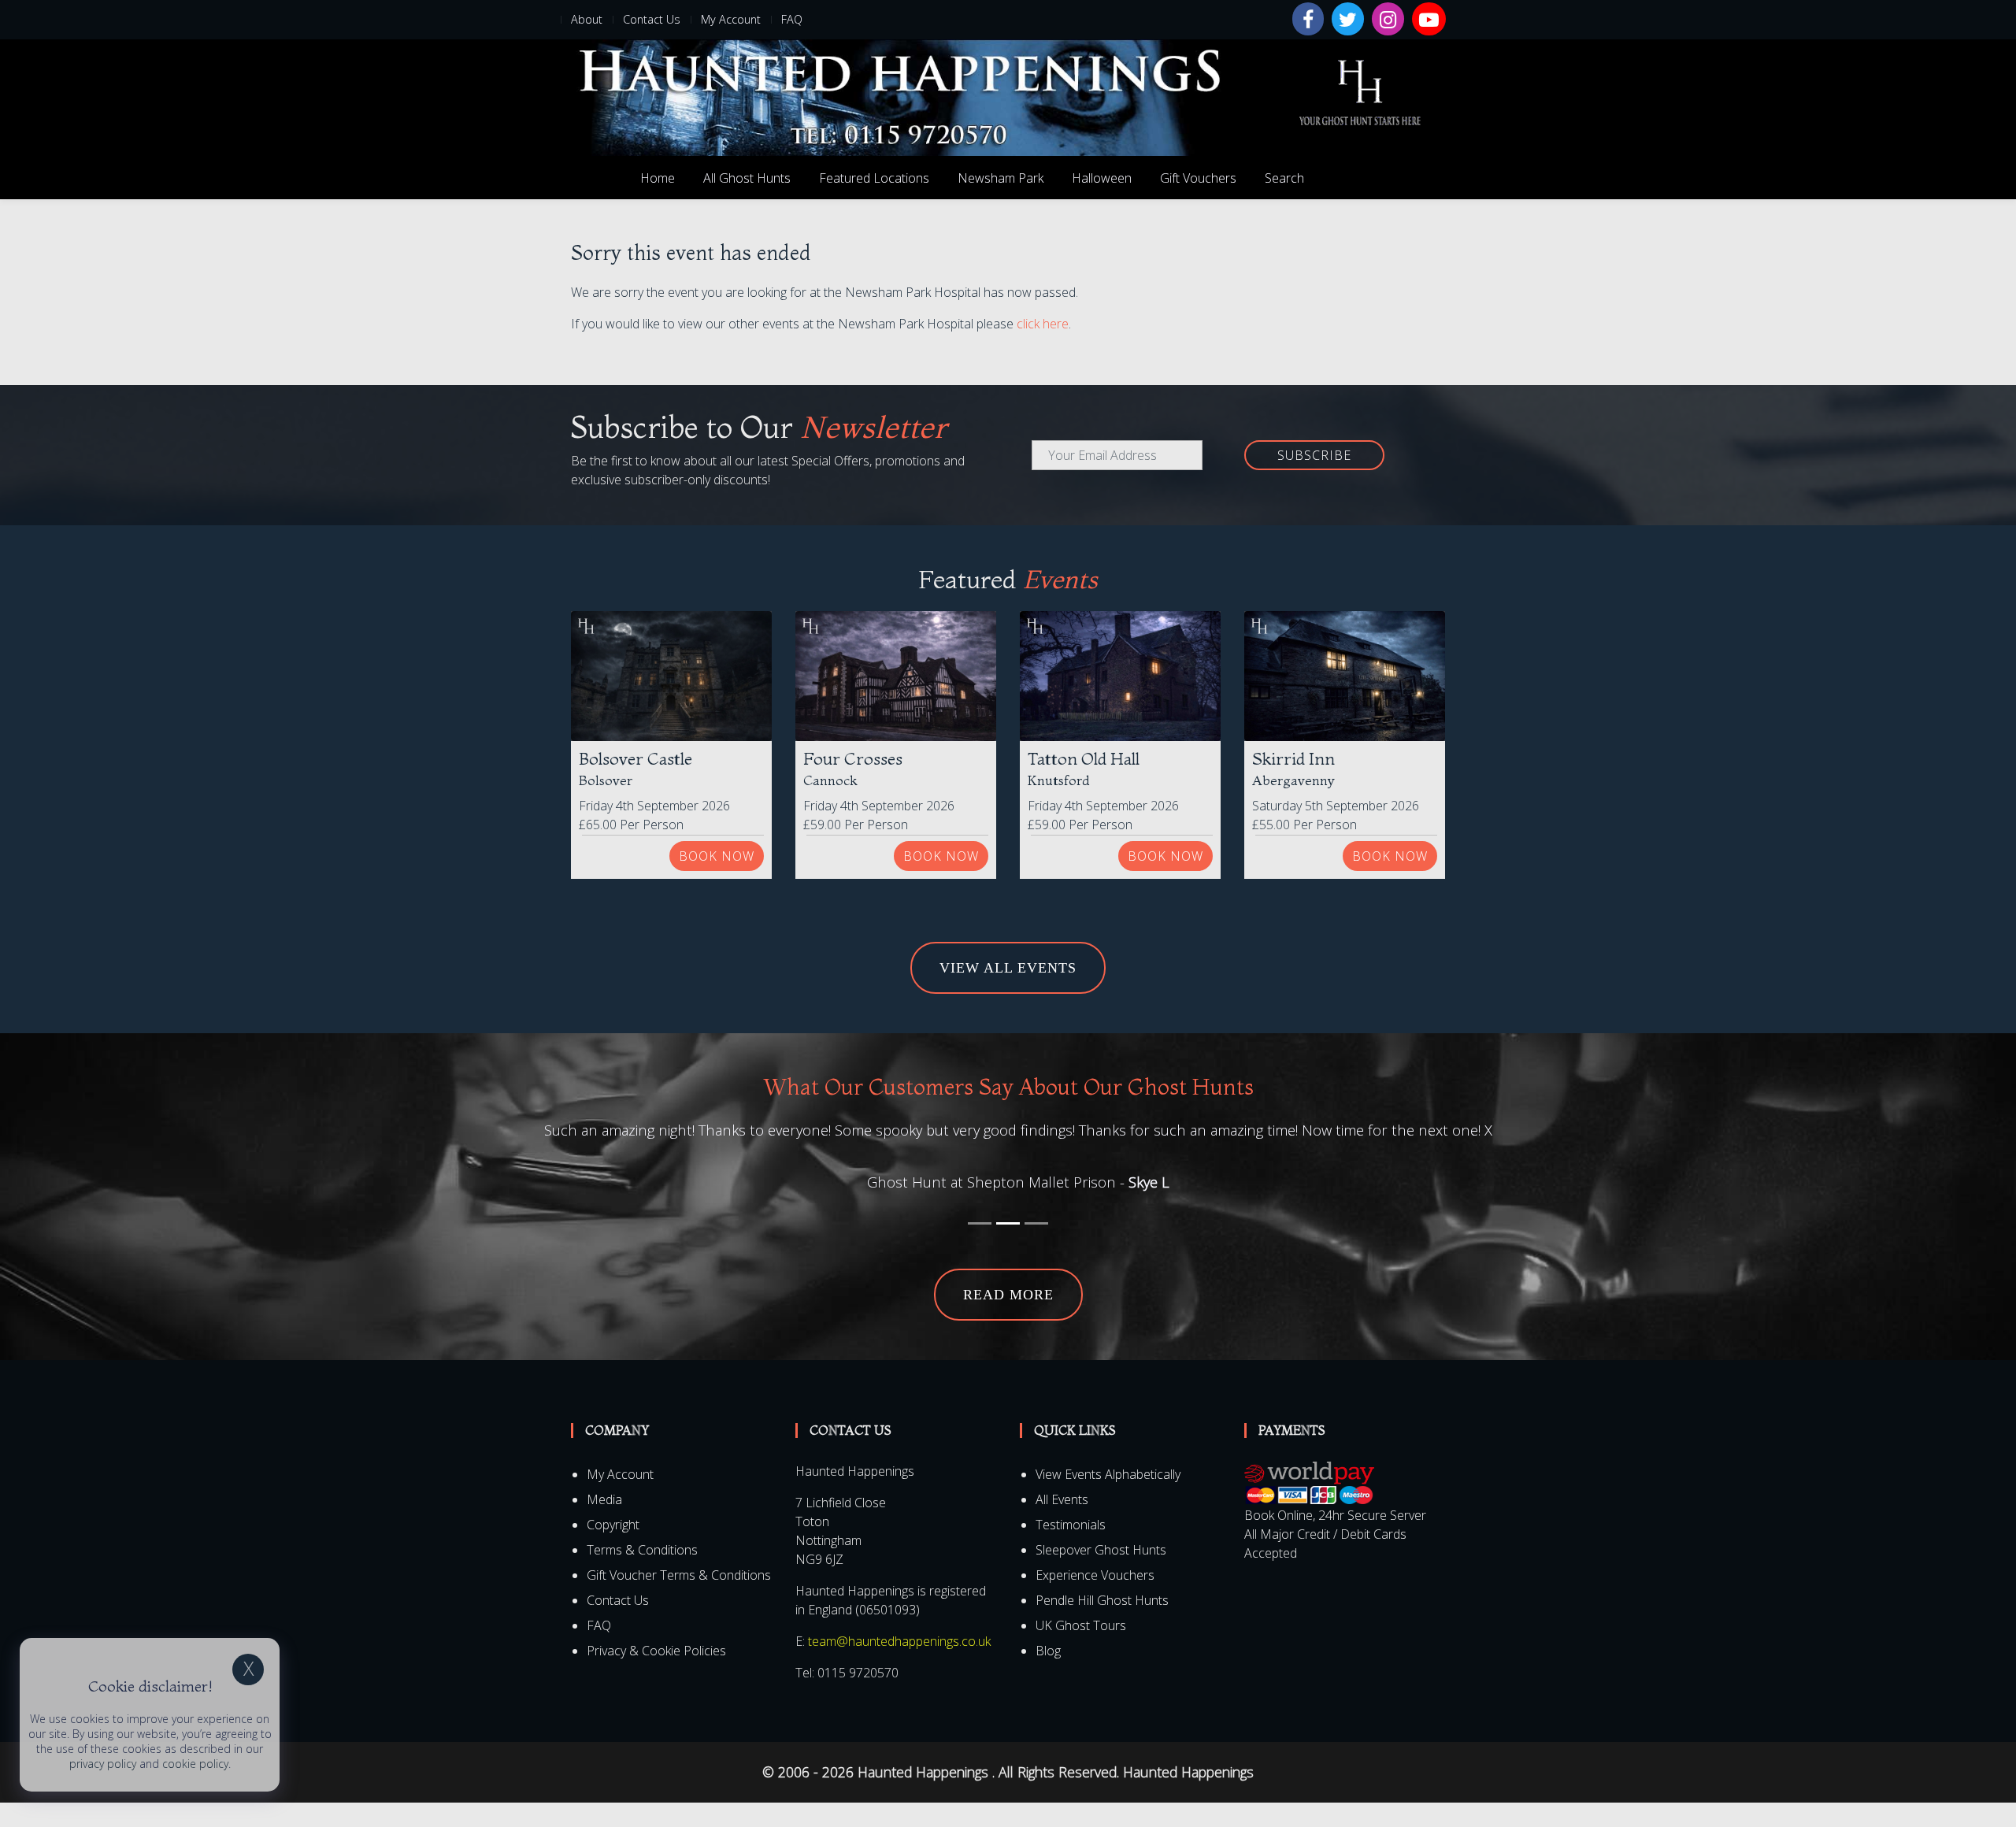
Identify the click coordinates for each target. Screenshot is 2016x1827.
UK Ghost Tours (1081, 1650)
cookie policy (195, 1764)
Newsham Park (1001, 178)
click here (1043, 324)
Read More (1008, 1319)
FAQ (792, 19)
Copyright (613, 1549)
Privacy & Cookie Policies (656, 1675)
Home (658, 178)
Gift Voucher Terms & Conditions (679, 1599)
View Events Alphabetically (1108, 1499)
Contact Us (652, 19)
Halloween (1102, 178)
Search (1284, 178)
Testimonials (1071, 1549)
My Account (731, 19)
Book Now (717, 856)
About (587, 19)
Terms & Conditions (642, 1574)
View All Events (1008, 968)
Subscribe (1314, 455)
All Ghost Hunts (747, 178)
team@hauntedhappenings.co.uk (899, 1666)
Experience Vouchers (1095, 1599)
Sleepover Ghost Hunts (1101, 1574)
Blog (1048, 1675)
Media (604, 1524)
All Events (1062, 1524)
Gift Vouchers (1198, 178)
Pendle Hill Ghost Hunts (1102, 1625)
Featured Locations (874, 178)
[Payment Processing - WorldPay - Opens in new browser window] (1309, 1507)
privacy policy (103, 1764)
